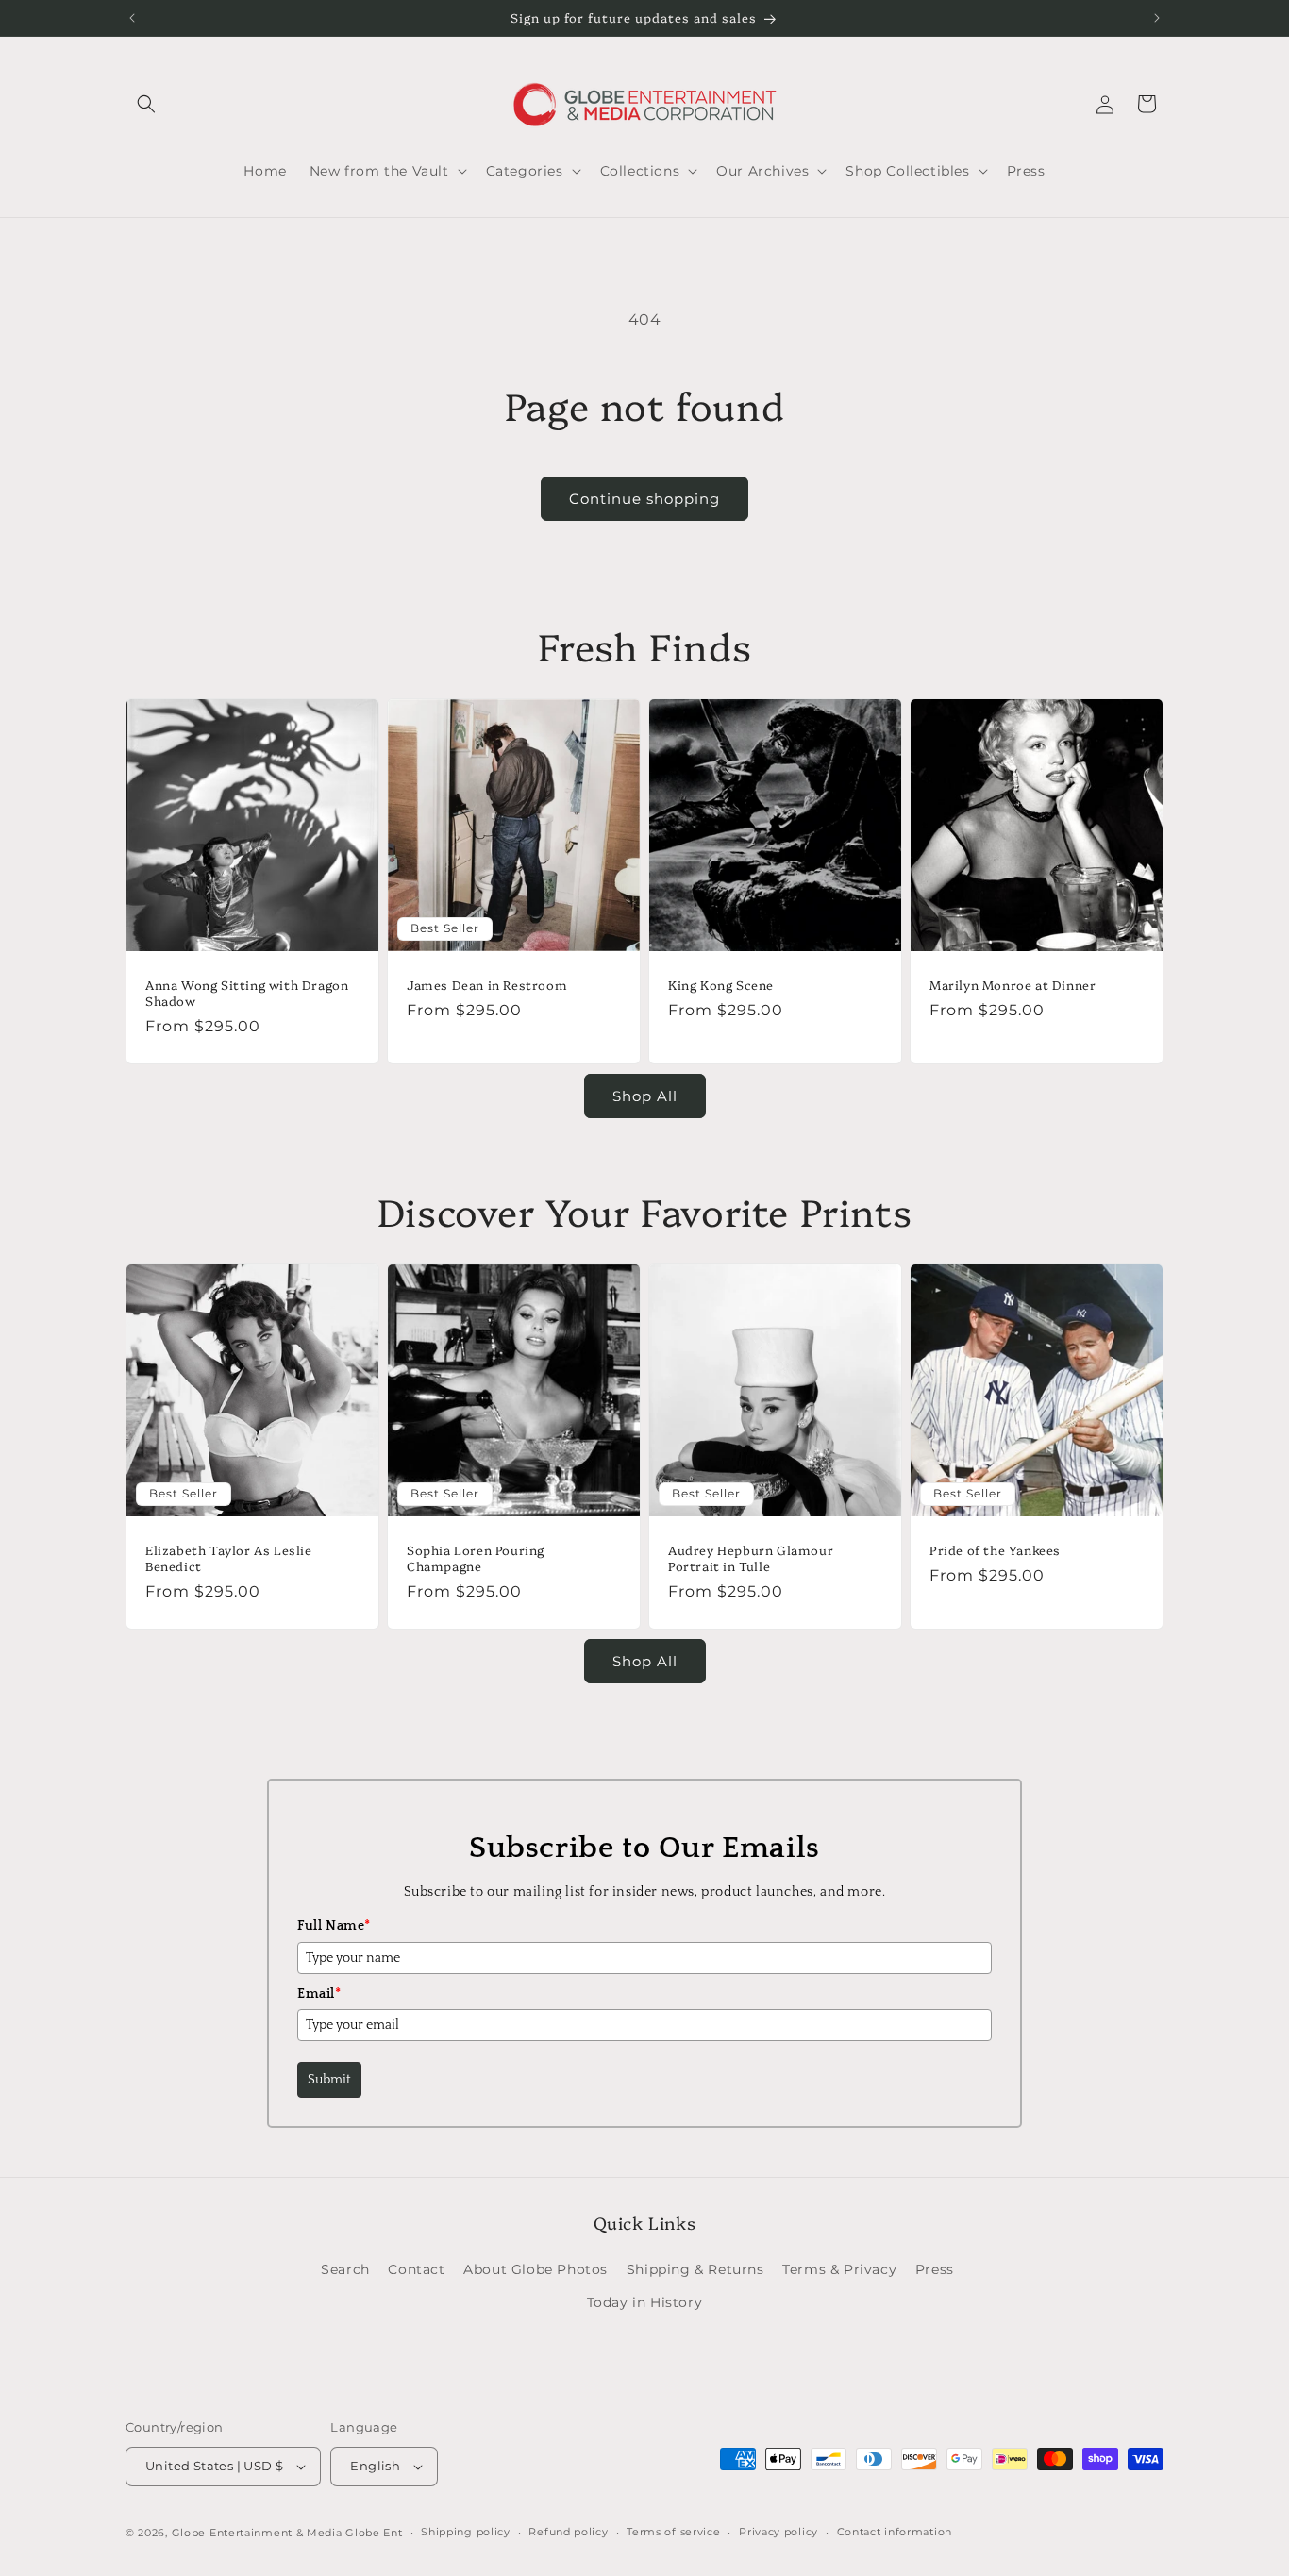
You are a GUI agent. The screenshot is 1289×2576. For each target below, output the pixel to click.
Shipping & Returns (695, 2269)
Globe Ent (374, 2533)
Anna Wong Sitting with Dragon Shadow (247, 993)
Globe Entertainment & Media (257, 2533)
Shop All (645, 1096)
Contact (416, 2269)
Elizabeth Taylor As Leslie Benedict (229, 1558)
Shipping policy (466, 2532)
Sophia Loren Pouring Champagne (476, 1558)
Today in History (645, 2302)
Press (935, 2269)
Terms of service (673, 2532)
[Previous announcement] (132, 18)
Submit (329, 2080)
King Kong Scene (721, 985)
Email (319, 1994)
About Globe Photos (536, 2269)
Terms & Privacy (839, 2269)
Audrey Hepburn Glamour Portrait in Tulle (751, 1558)
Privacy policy (778, 2532)
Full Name (334, 1926)
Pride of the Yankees (995, 1550)
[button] (146, 104)
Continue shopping (644, 499)
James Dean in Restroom (487, 985)
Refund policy (568, 2532)
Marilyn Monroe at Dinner (1013, 985)
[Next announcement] (1157, 18)
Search (345, 2269)
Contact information (895, 2532)
